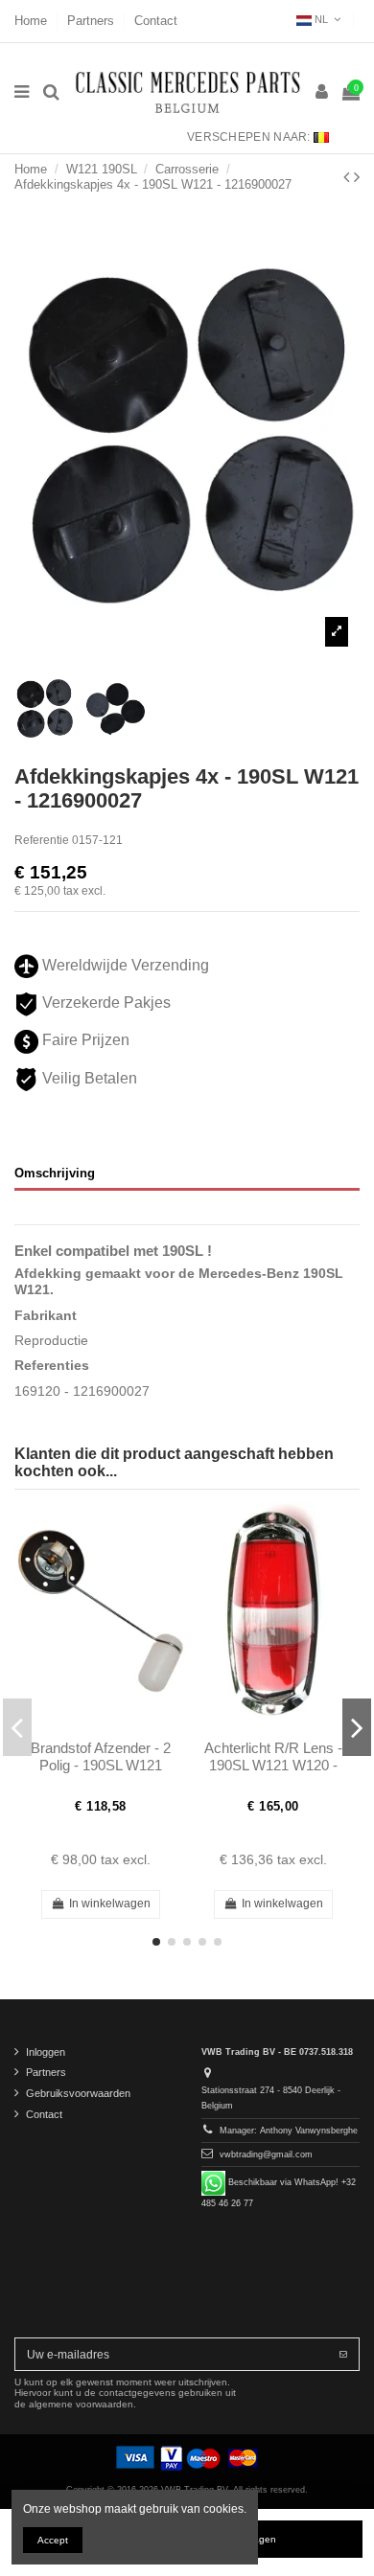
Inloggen (46, 2052)
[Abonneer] (343, 2354)
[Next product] (357, 177)
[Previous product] (349, 177)
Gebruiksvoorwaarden (78, 2093)
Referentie (42, 840)
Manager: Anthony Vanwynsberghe (289, 2131)
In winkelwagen (110, 1904)
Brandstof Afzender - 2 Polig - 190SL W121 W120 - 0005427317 (101, 1766)
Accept (53, 2540)
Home (33, 21)
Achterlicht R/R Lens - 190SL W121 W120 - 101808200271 (273, 1766)
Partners (93, 21)
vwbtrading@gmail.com (266, 2154)
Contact (156, 21)
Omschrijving (55, 1173)
